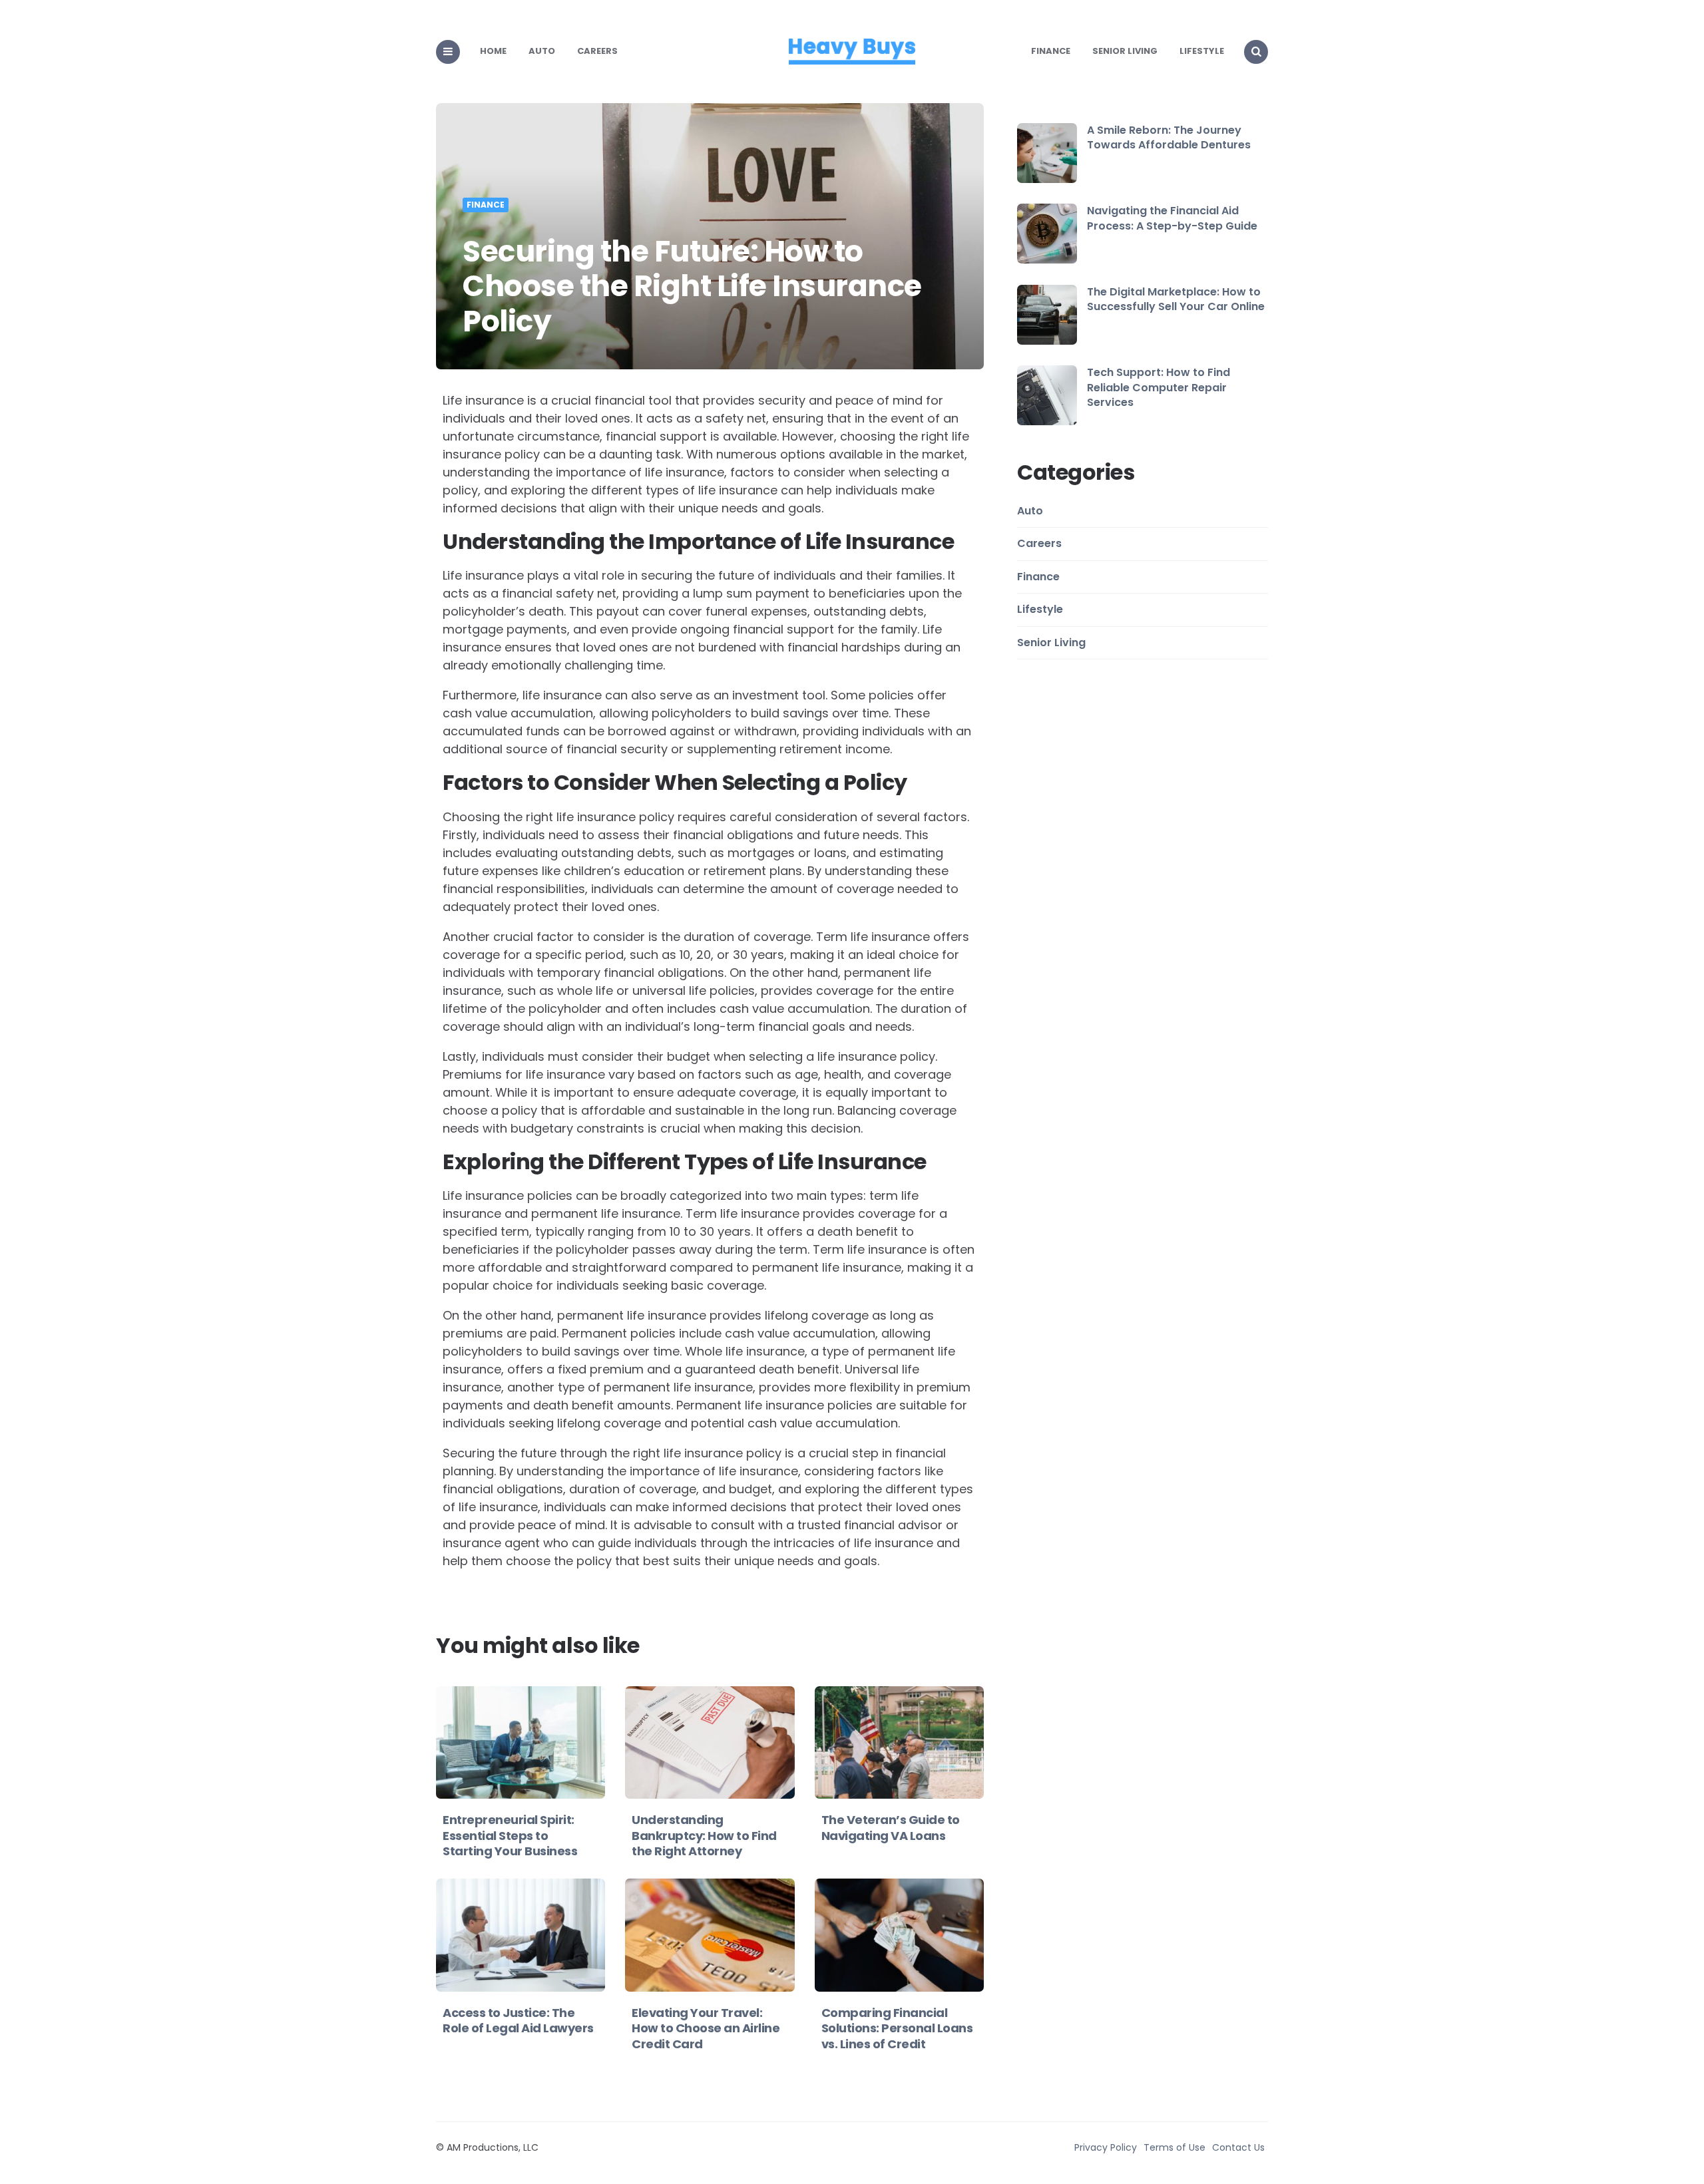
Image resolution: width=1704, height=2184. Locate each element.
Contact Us (1238, 2147)
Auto (542, 51)
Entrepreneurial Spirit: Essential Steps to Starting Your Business (510, 1835)
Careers (597, 51)
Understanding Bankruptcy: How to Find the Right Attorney (704, 1835)
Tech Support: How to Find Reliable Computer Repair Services (1159, 387)
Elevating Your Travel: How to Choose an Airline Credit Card (706, 2028)
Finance (1051, 51)
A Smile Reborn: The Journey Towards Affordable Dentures (1169, 137)
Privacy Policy (1106, 2147)
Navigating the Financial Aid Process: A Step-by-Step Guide (1172, 218)
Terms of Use (1174, 2147)
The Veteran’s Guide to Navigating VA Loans (891, 1827)
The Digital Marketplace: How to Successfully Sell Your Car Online (1176, 299)
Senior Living (1125, 51)
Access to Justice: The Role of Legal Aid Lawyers (518, 2020)
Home (493, 51)
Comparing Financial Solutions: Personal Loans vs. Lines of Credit (897, 2028)
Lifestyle (1202, 51)
